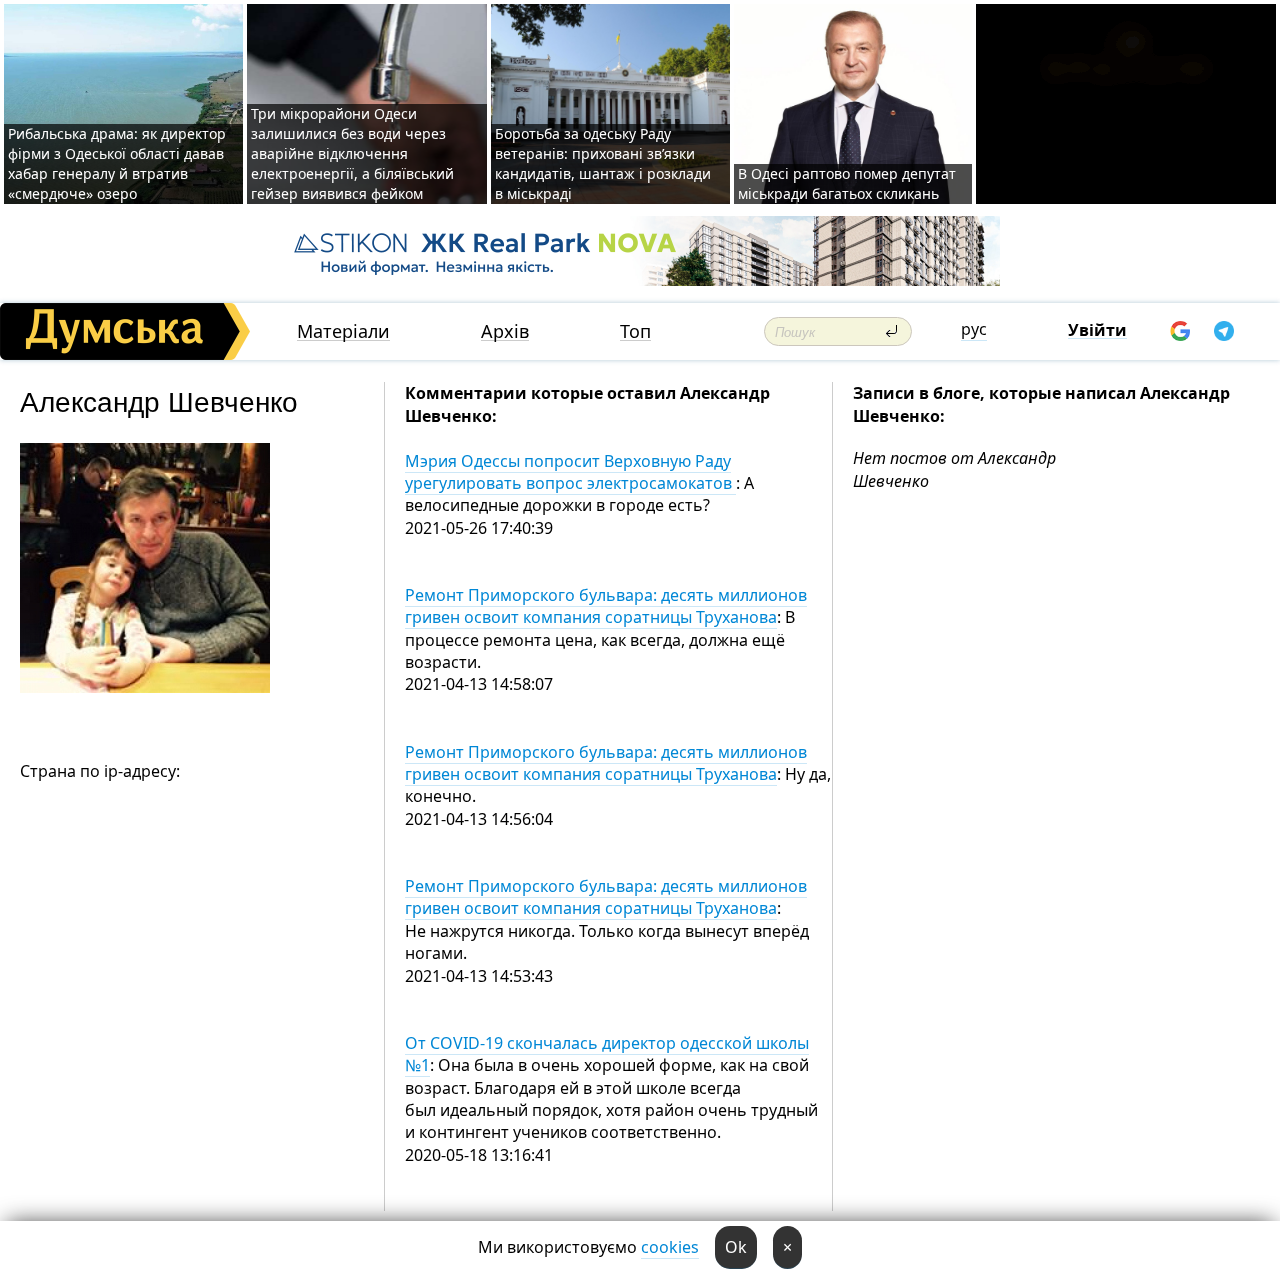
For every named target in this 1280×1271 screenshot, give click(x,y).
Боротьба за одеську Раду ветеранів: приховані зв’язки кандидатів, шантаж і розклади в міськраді (603, 163)
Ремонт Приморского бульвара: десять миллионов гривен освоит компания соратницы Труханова (606, 606)
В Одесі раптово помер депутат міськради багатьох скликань (847, 183)
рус (974, 329)
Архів (505, 331)
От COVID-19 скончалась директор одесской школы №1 (607, 1054)
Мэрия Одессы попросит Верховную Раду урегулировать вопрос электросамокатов (570, 472)
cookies (670, 1247)
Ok (736, 1247)
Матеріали (343, 331)
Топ (635, 331)
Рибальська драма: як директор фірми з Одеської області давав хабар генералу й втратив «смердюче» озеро (117, 163)
